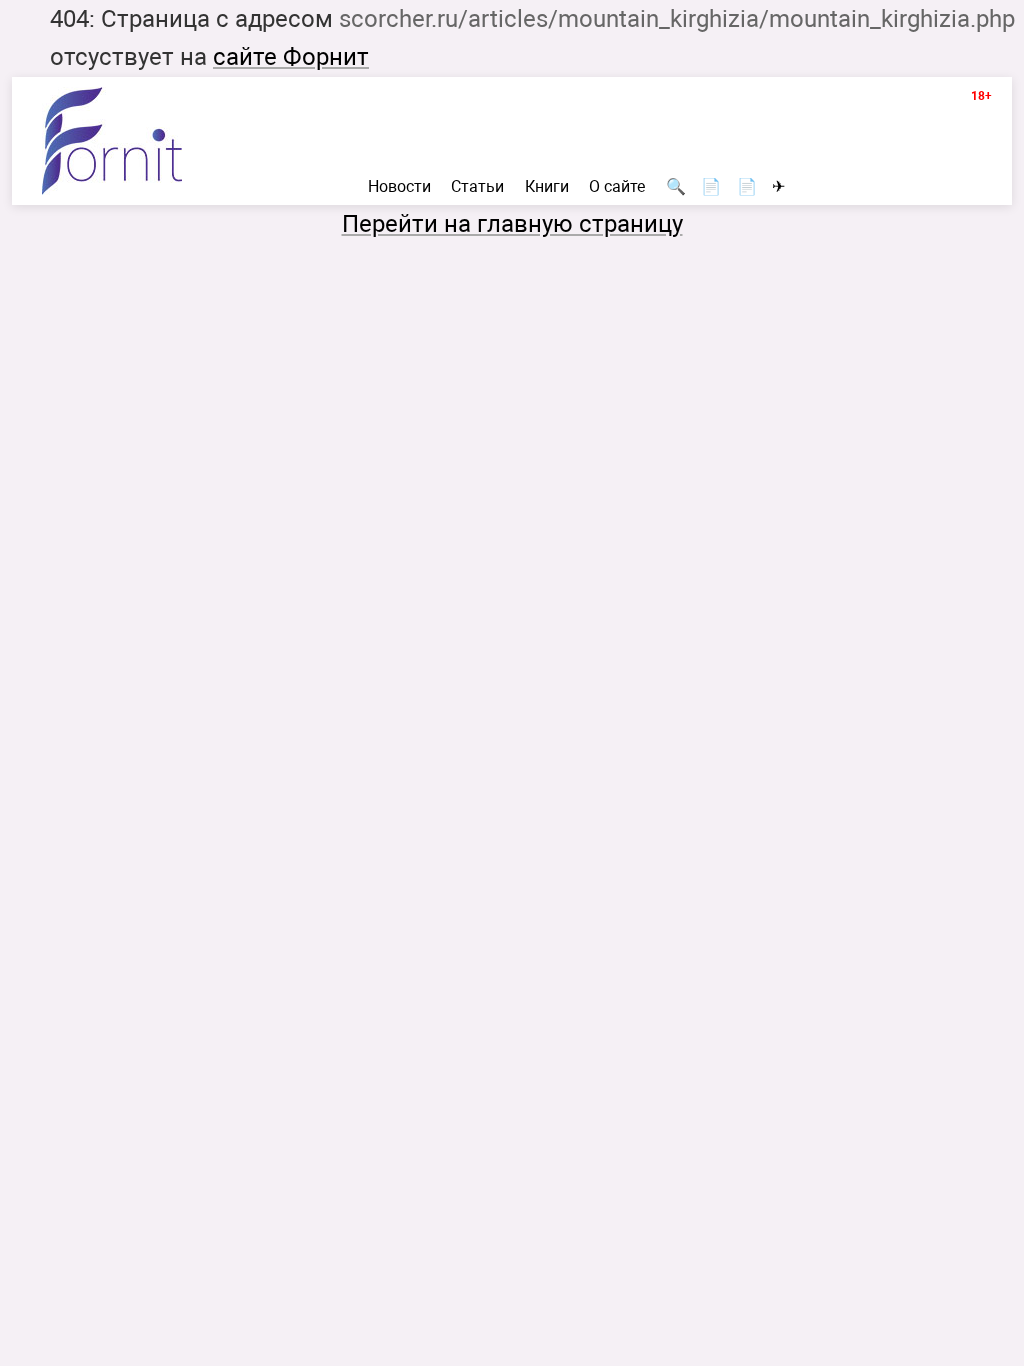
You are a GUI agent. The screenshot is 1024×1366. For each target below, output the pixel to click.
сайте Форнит (291, 57)
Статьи (477, 187)
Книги (547, 187)
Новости (399, 187)
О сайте (617, 187)
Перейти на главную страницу (512, 224)
